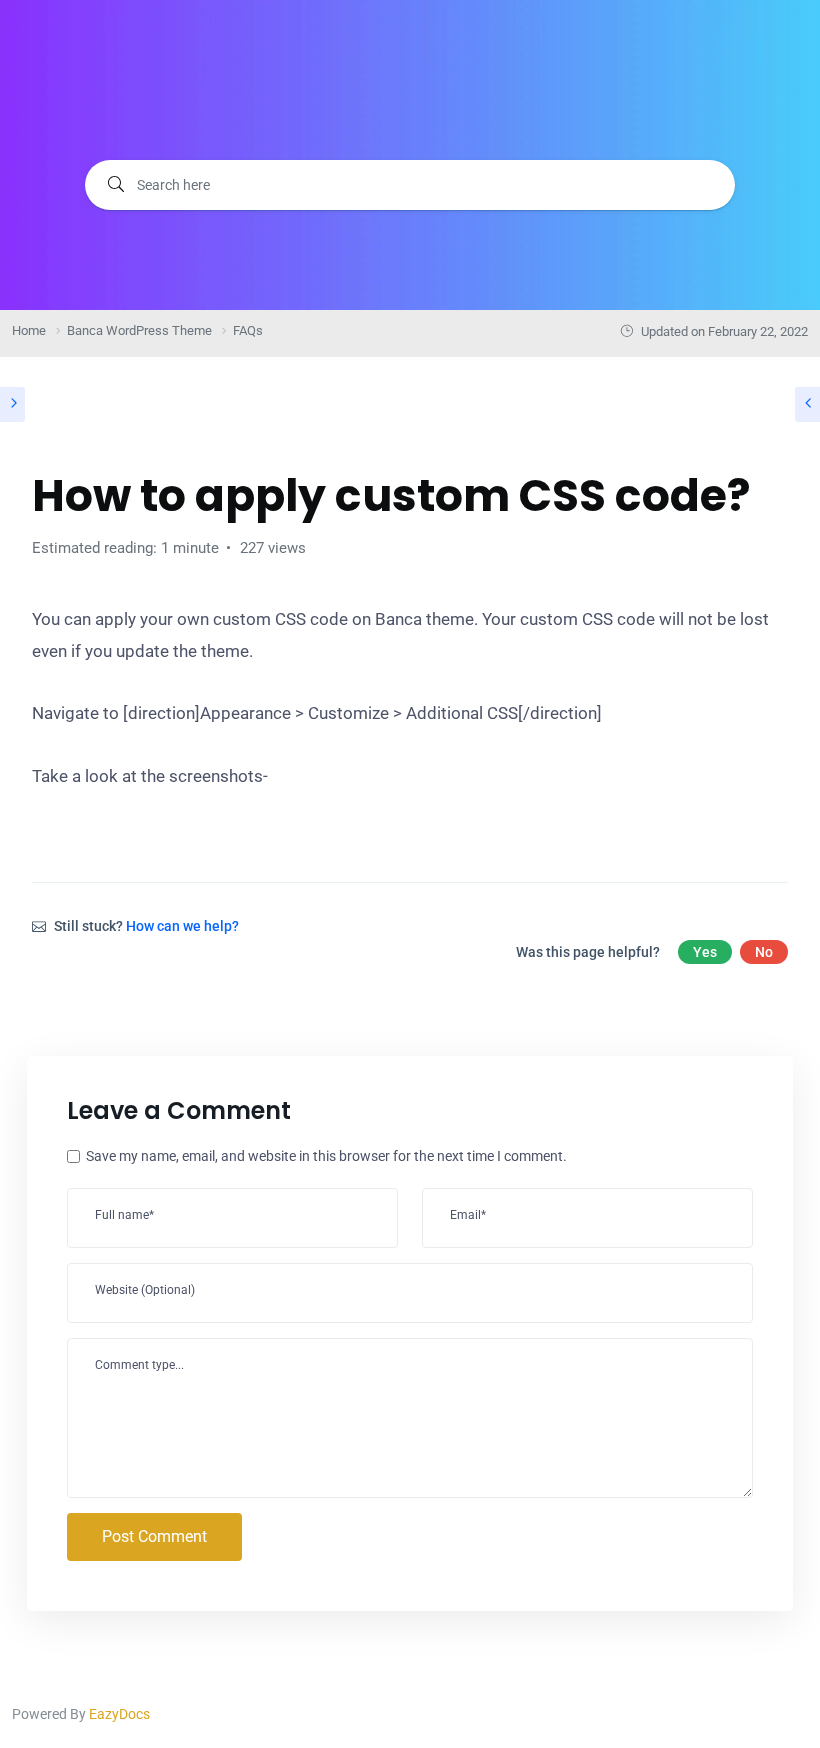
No (764, 952)
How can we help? (182, 926)
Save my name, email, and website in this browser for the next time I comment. (326, 1156)
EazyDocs (119, 1714)
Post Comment (154, 1536)
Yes (705, 952)
